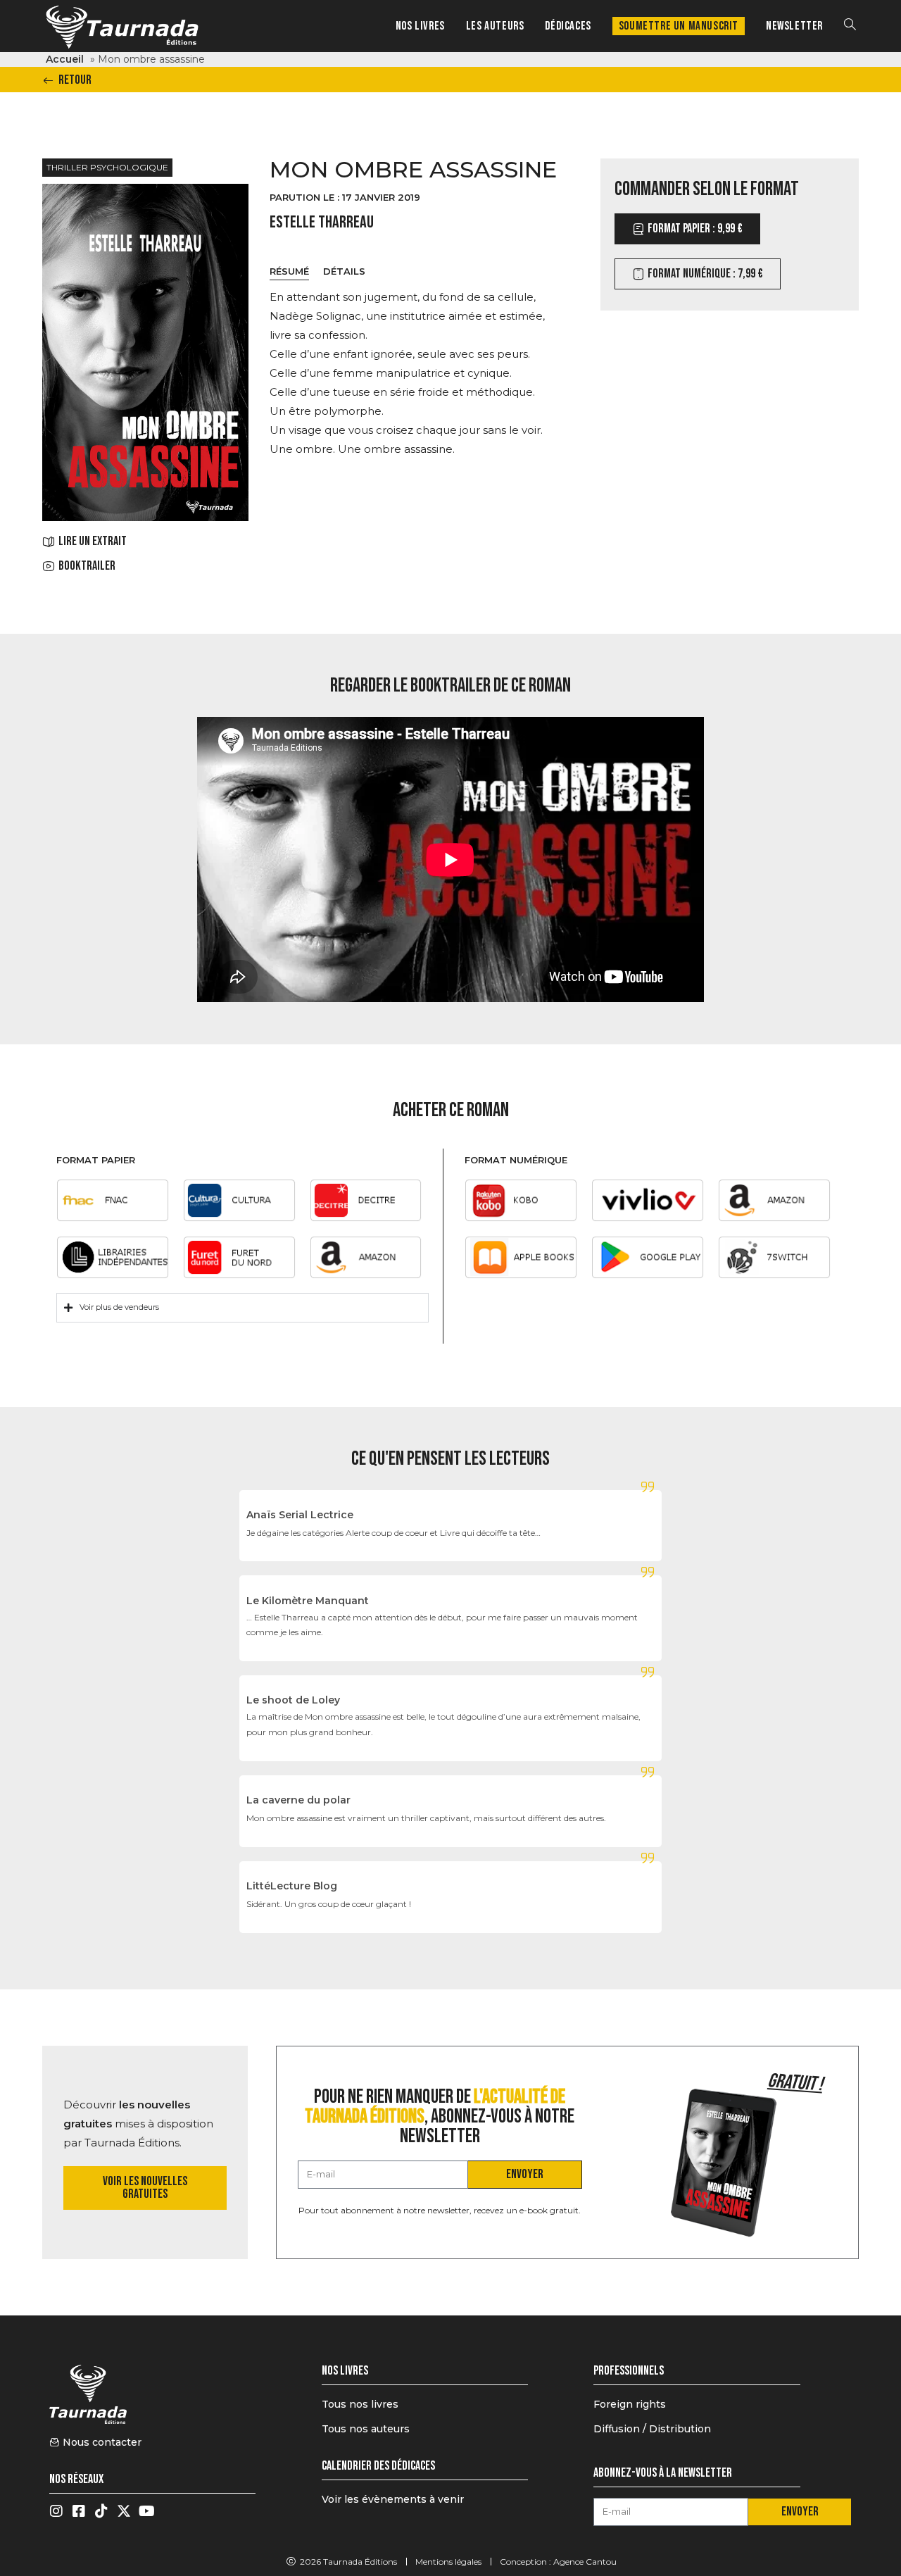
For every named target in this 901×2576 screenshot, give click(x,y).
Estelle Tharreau (322, 222)
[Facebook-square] (79, 2511)
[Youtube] (146, 2511)
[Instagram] (56, 2511)
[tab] (289, 272)
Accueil (65, 59)
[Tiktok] (101, 2511)
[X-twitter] (124, 2511)
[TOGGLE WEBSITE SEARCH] (850, 26)
